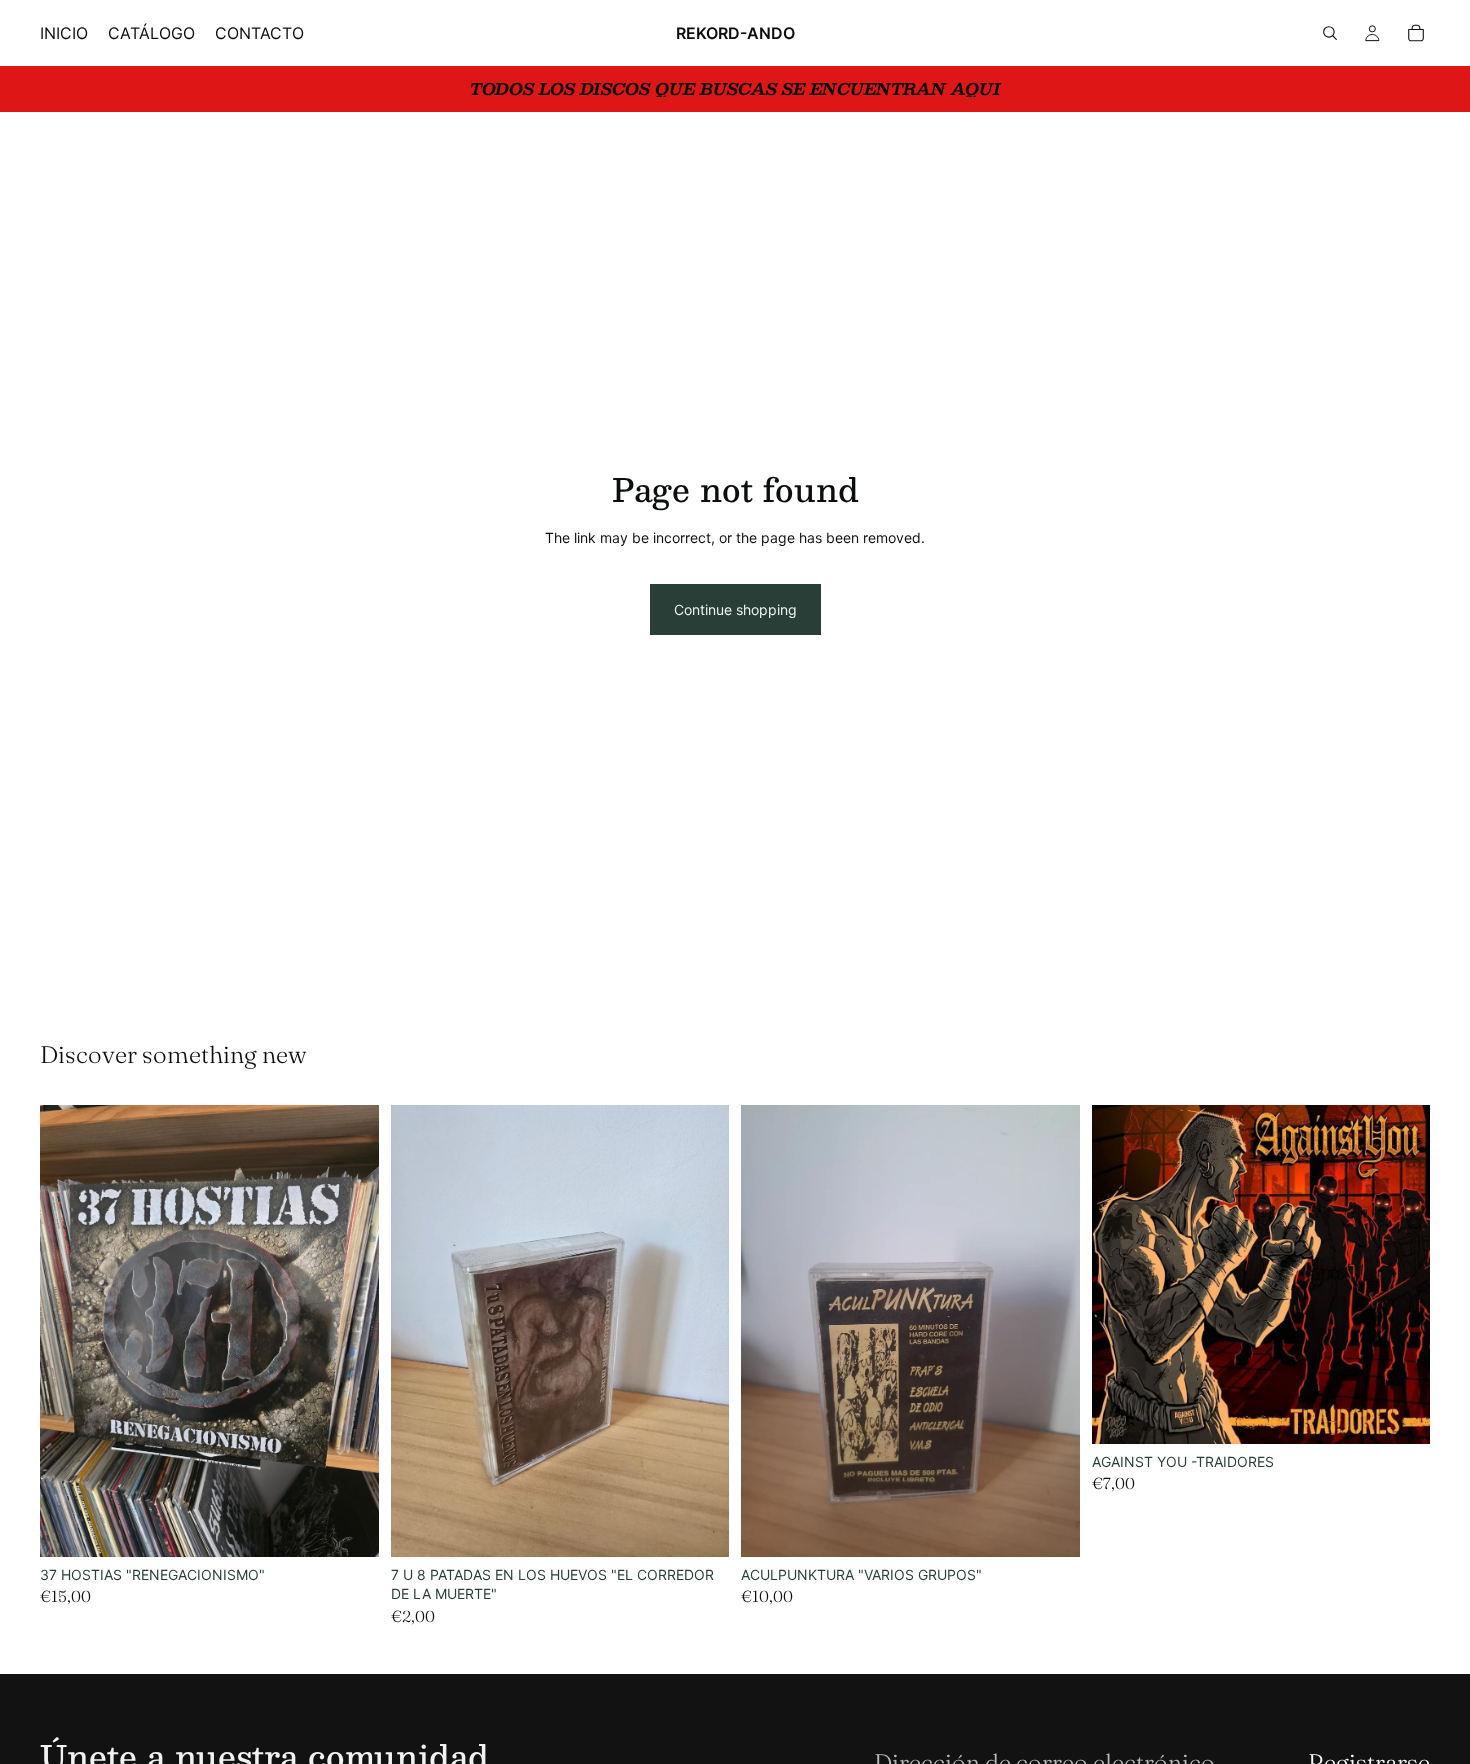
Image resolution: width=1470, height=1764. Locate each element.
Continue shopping (735, 609)
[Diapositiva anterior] (70, 1331)
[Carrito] (1416, 33)
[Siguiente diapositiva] (349, 1331)
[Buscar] (1330, 33)
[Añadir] (348, 1526)
